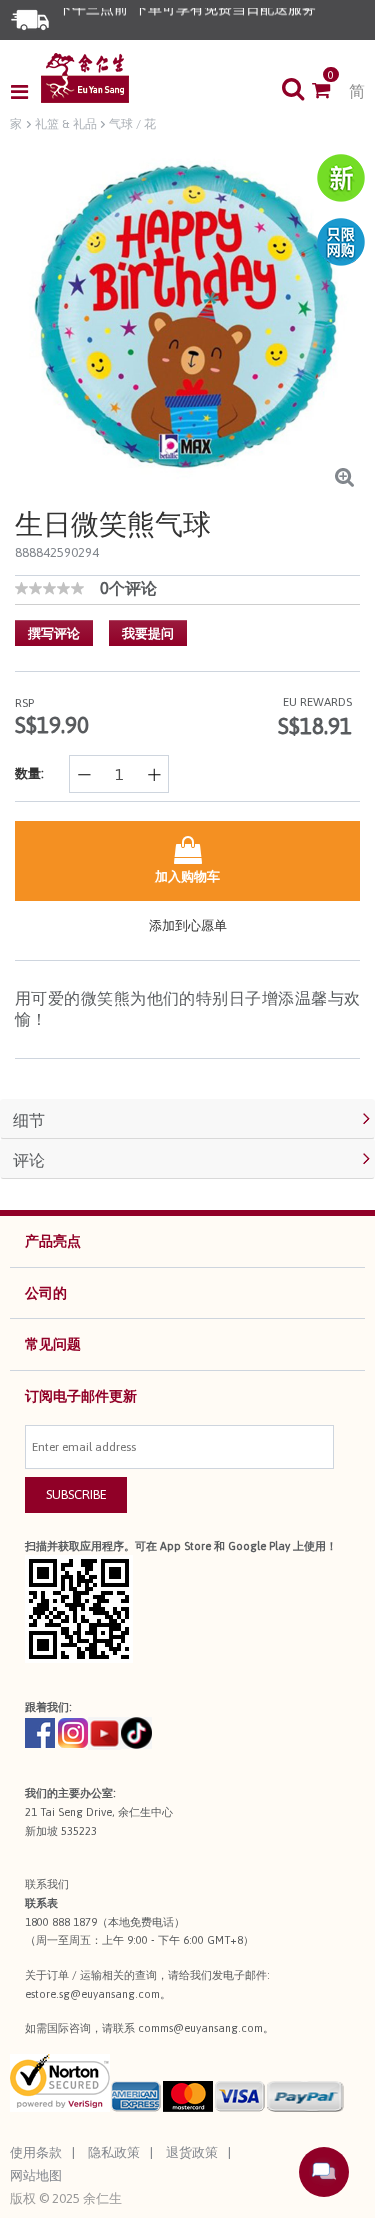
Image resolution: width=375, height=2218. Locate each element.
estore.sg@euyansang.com (92, 1994)
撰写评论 (54, 633)
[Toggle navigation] (25, 92)
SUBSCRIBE (76, 1494)
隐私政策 (114, 2152)
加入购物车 (187, 876)
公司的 (46, 1293)
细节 (29, 1120)
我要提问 (148, 633)
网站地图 (36, 2175)
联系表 (41, 1903)
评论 (29, 1160)
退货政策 (192, 2152)
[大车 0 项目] (330, 92)
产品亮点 (53, 1241)
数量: (29, 773)
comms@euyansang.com (200, 2028)
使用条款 (36, 2152)
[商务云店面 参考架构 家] (85, 78)
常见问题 (53, 1344)
